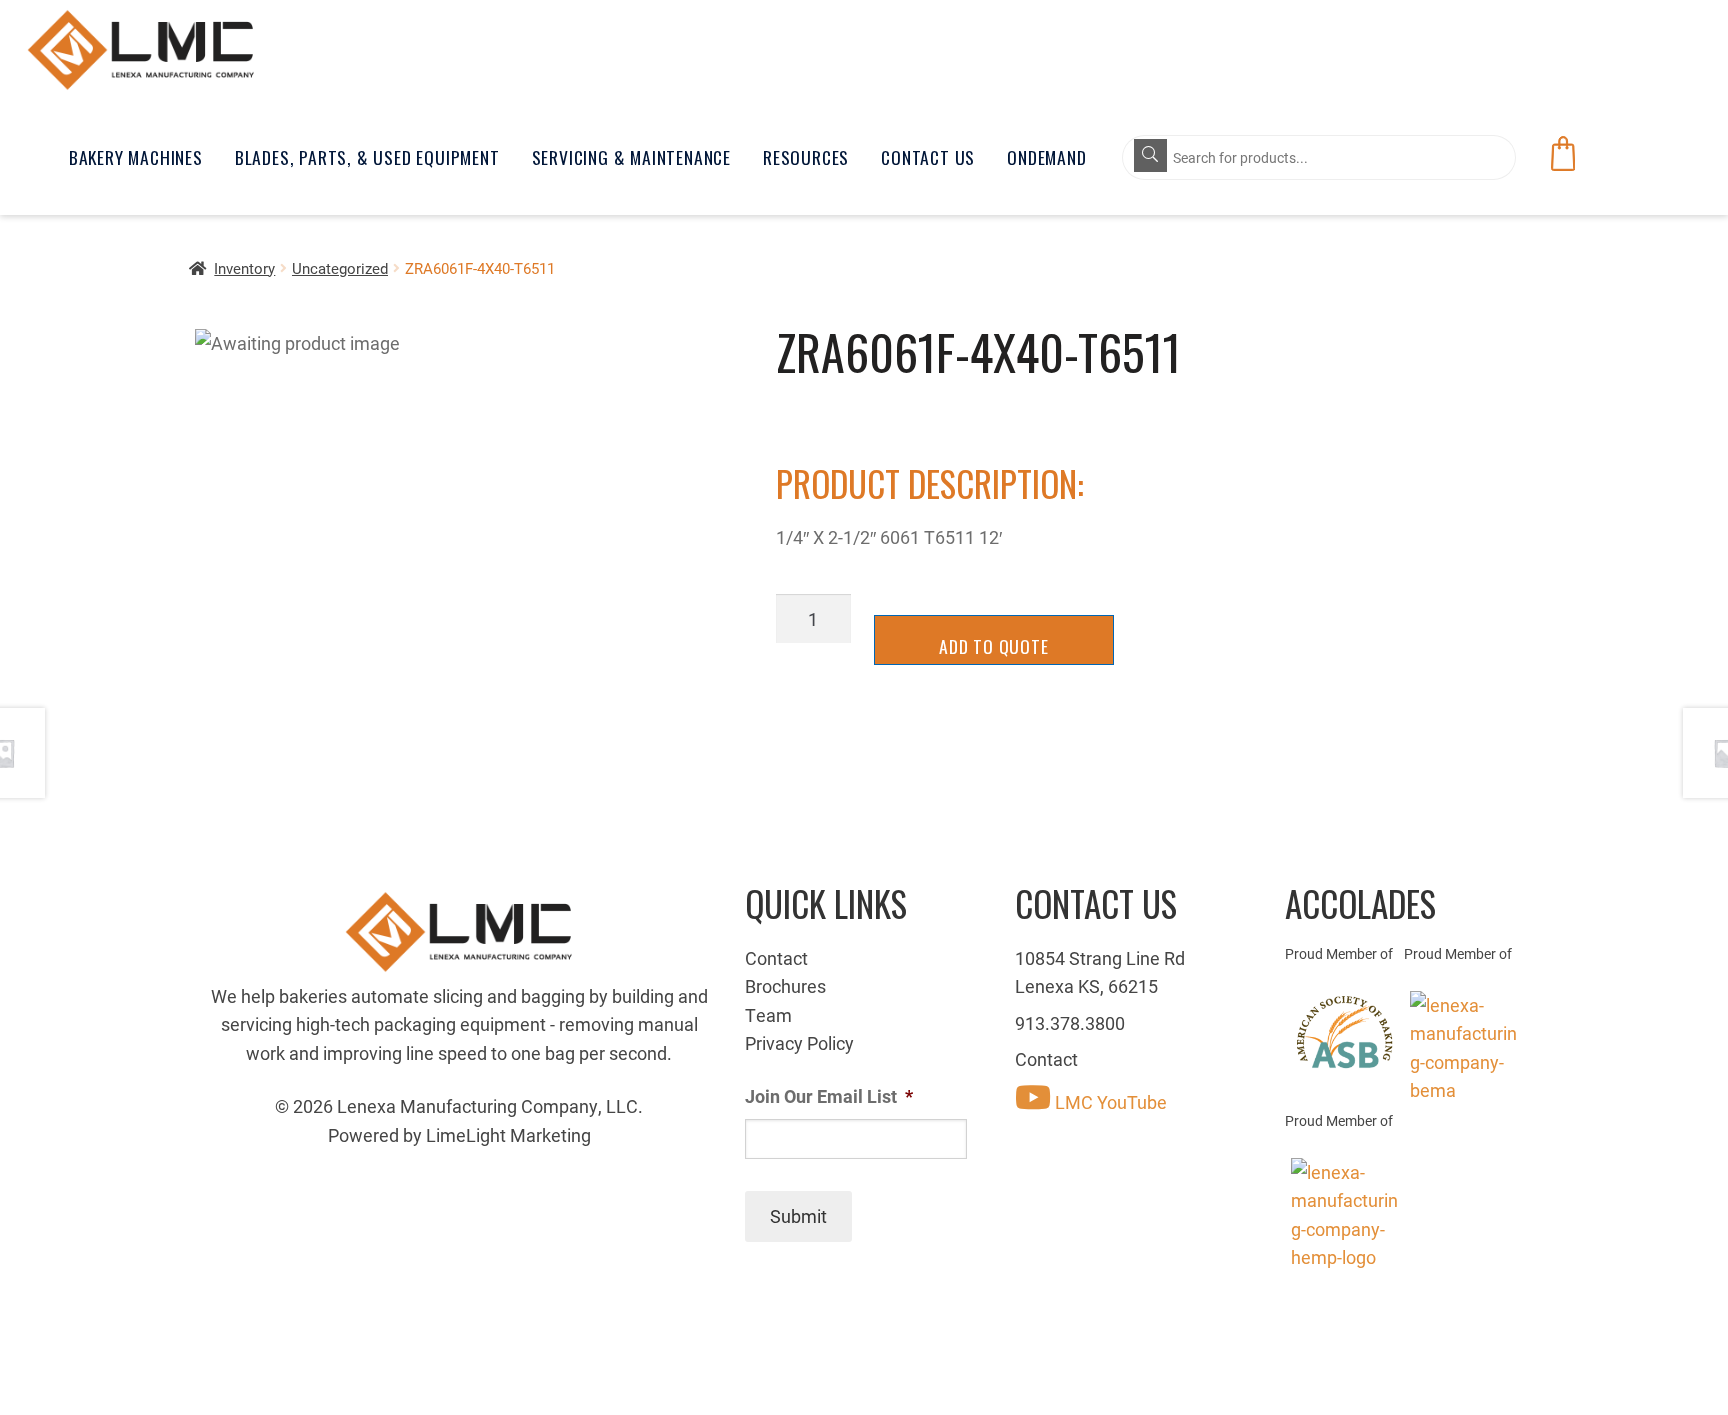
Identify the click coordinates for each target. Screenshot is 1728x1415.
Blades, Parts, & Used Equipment (367, 157)
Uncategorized (340, 268)
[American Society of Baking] (1344, 1032)
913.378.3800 (1070, 1023)
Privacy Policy (799, 1043)
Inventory (244, 268)
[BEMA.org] (1463, 1048)
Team (768, 1015)
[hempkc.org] (1344, 1215)
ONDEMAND (1046, 157)
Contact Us (928, 157)
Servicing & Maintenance (631, 157)
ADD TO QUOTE (994, 646)
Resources (806, 157)
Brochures (785, 986)
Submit (798, 1216)
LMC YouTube (1109, 1102)
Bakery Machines (136, 157)
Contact (776, 958)
